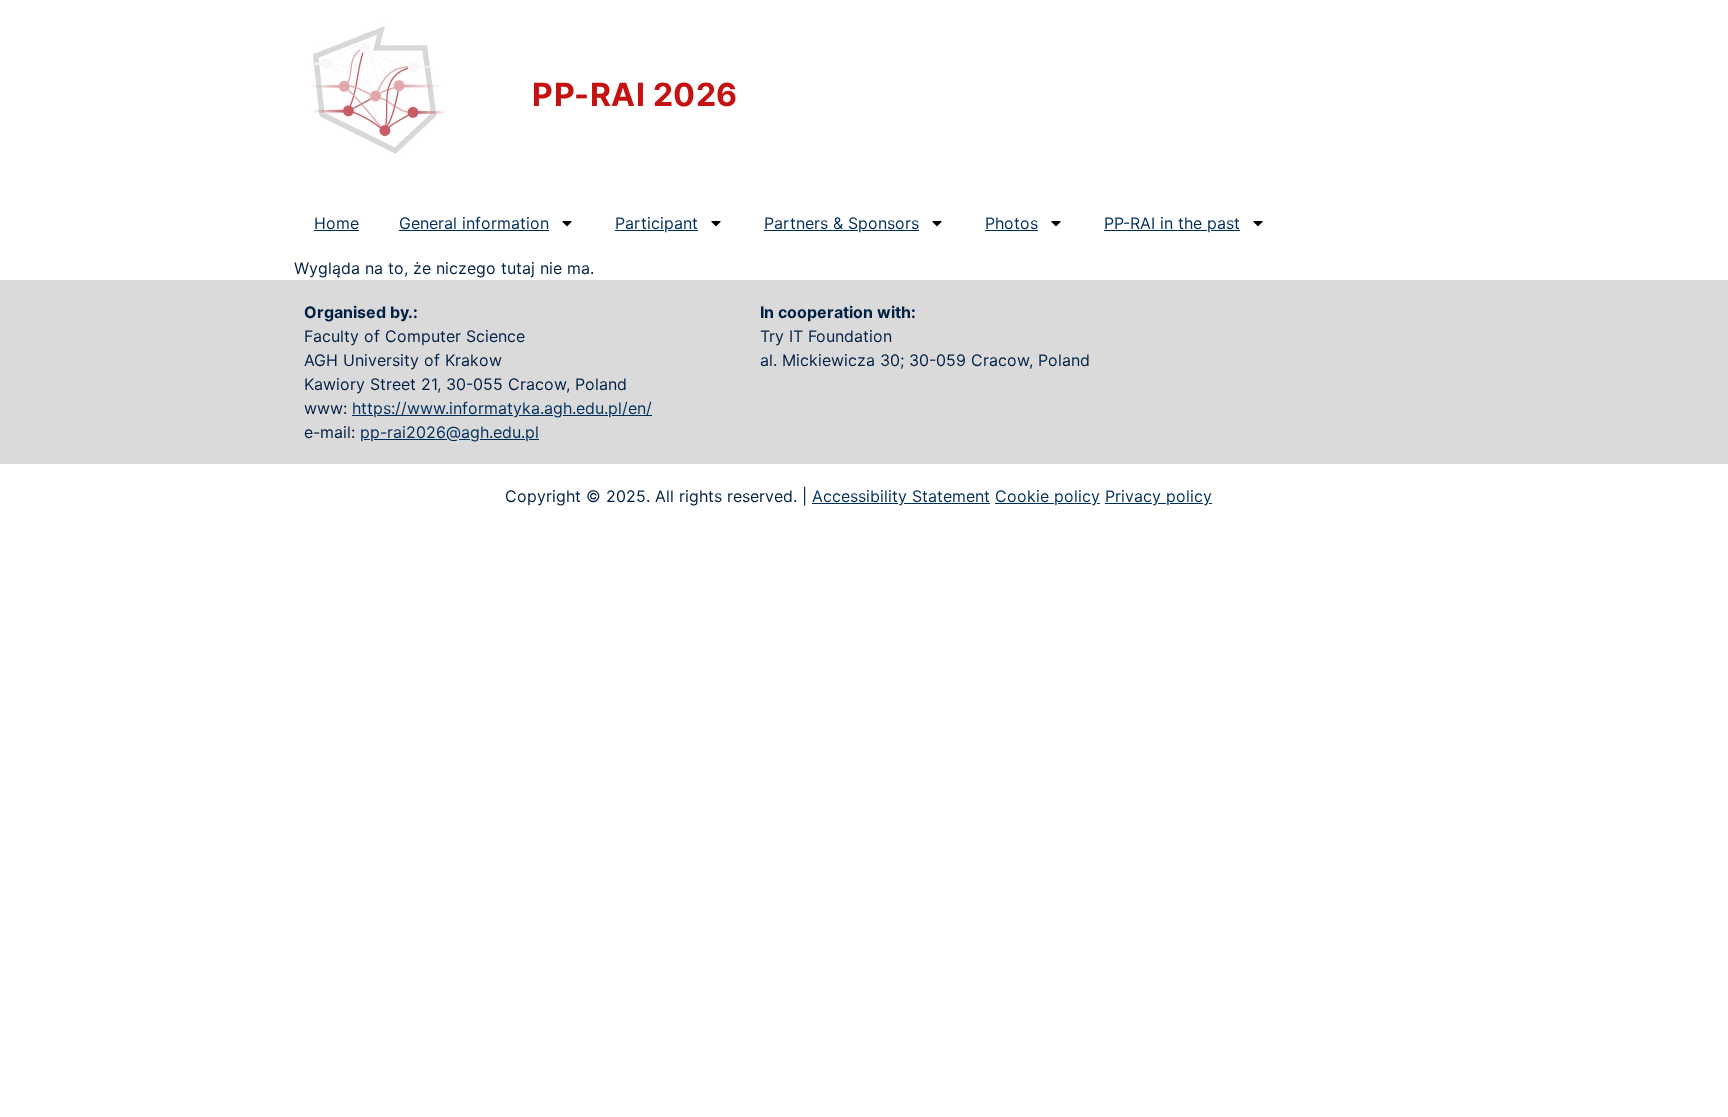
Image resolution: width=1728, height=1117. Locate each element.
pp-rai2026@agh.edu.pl (449, 432)
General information (474, 223)
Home (336, 223)
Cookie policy (1047, 496)
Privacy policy (1158, 496)
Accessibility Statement (901, 496)
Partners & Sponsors (841, 223)
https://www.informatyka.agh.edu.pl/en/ (502, 408)
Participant (656, 223)
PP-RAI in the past (1172, 223)
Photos (1011, 223)
